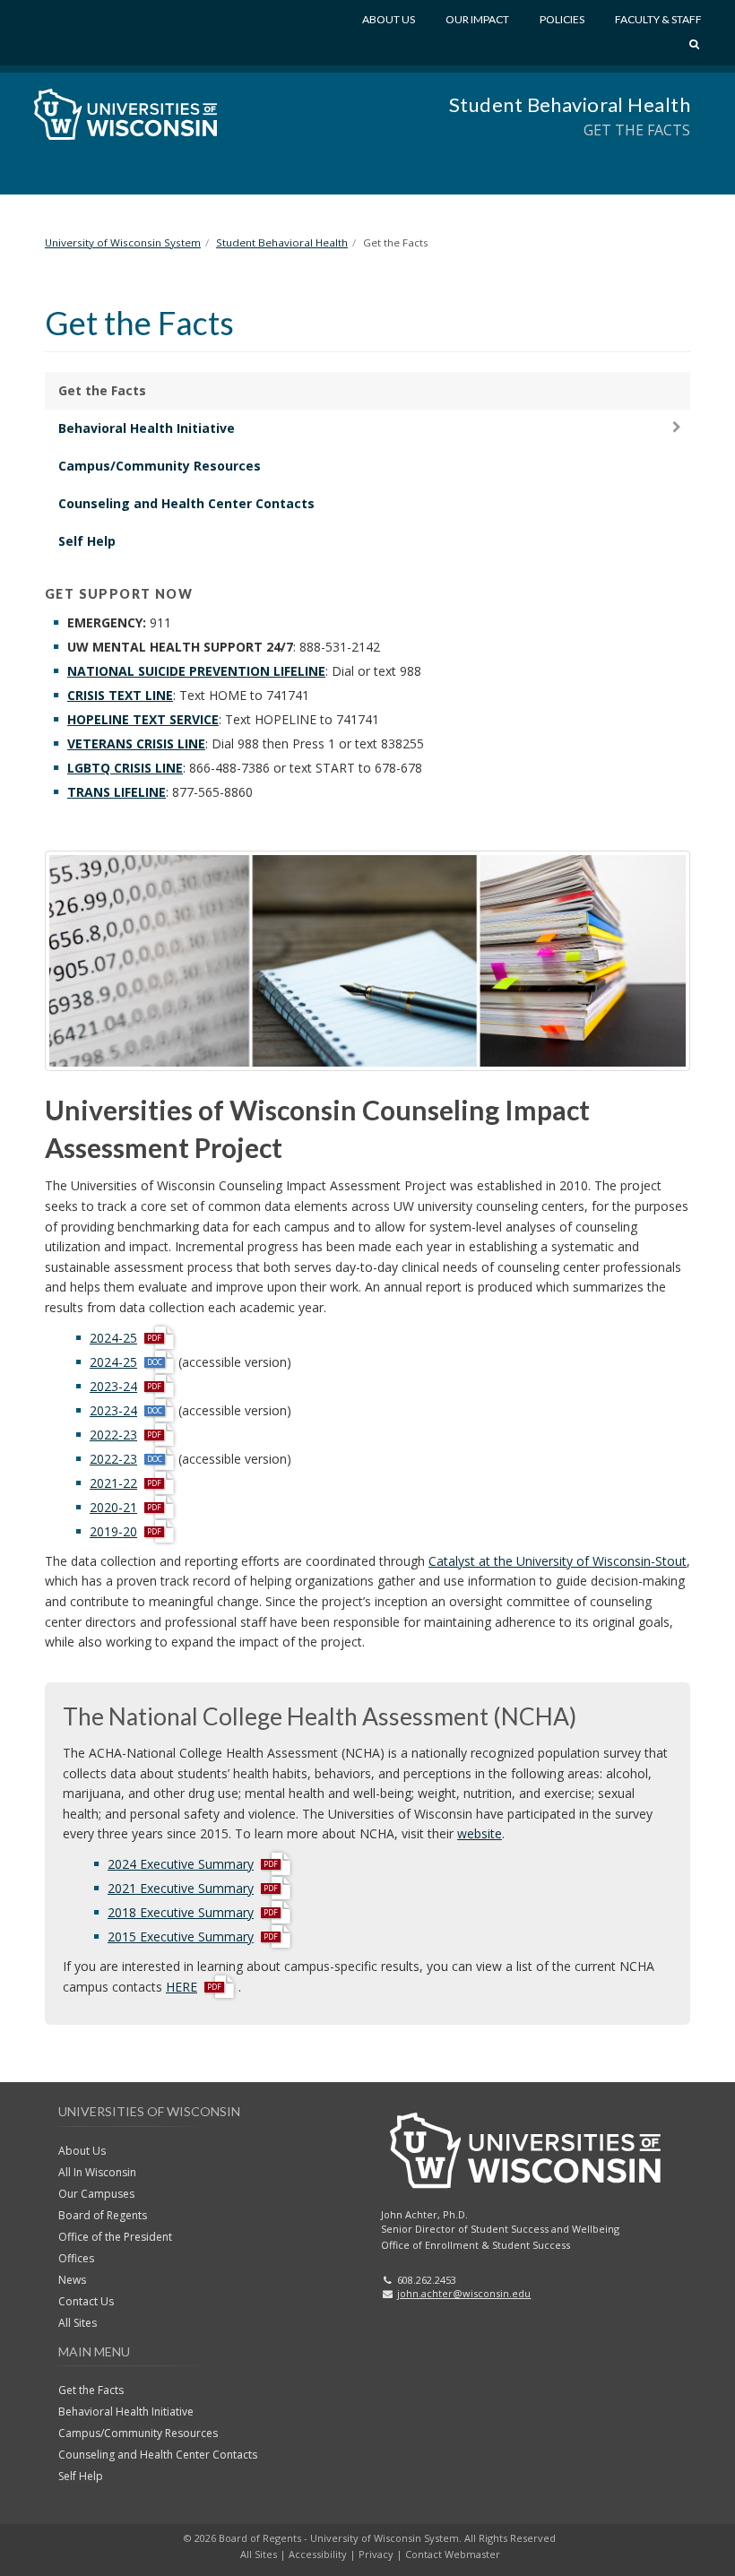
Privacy (376, 2554)
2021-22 (113, 1483)
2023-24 (113, 1386)
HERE (182, 1988)
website (480, 1833)
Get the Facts (102, 390)
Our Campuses (96, 2194)
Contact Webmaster (453, 2554)
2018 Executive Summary (181, 1912)
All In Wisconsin (97, 2172)
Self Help (87, 541)
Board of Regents (103, 2215)
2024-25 (113, 1338)
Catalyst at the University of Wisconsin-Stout (558, 1561)
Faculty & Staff (658, 19)
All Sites (78, 2323)
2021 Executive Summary (181, 1888)
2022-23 (113, 1435)
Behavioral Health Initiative (147, 428)
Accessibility (318, 2554)
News (72, 2280)
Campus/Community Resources (160, 466)
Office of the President (115, 2237)
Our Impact (477, 19)
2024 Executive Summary (181, 1864)
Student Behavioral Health (570, 104)
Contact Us (86, 2301)
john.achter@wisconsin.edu (464, 2293)
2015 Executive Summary (181, 1936)
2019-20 (113, 1531)
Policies (562, 19)
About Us (389, 19)
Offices (76, 2258)
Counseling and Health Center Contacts (186, 503)
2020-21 (113, 1507)
